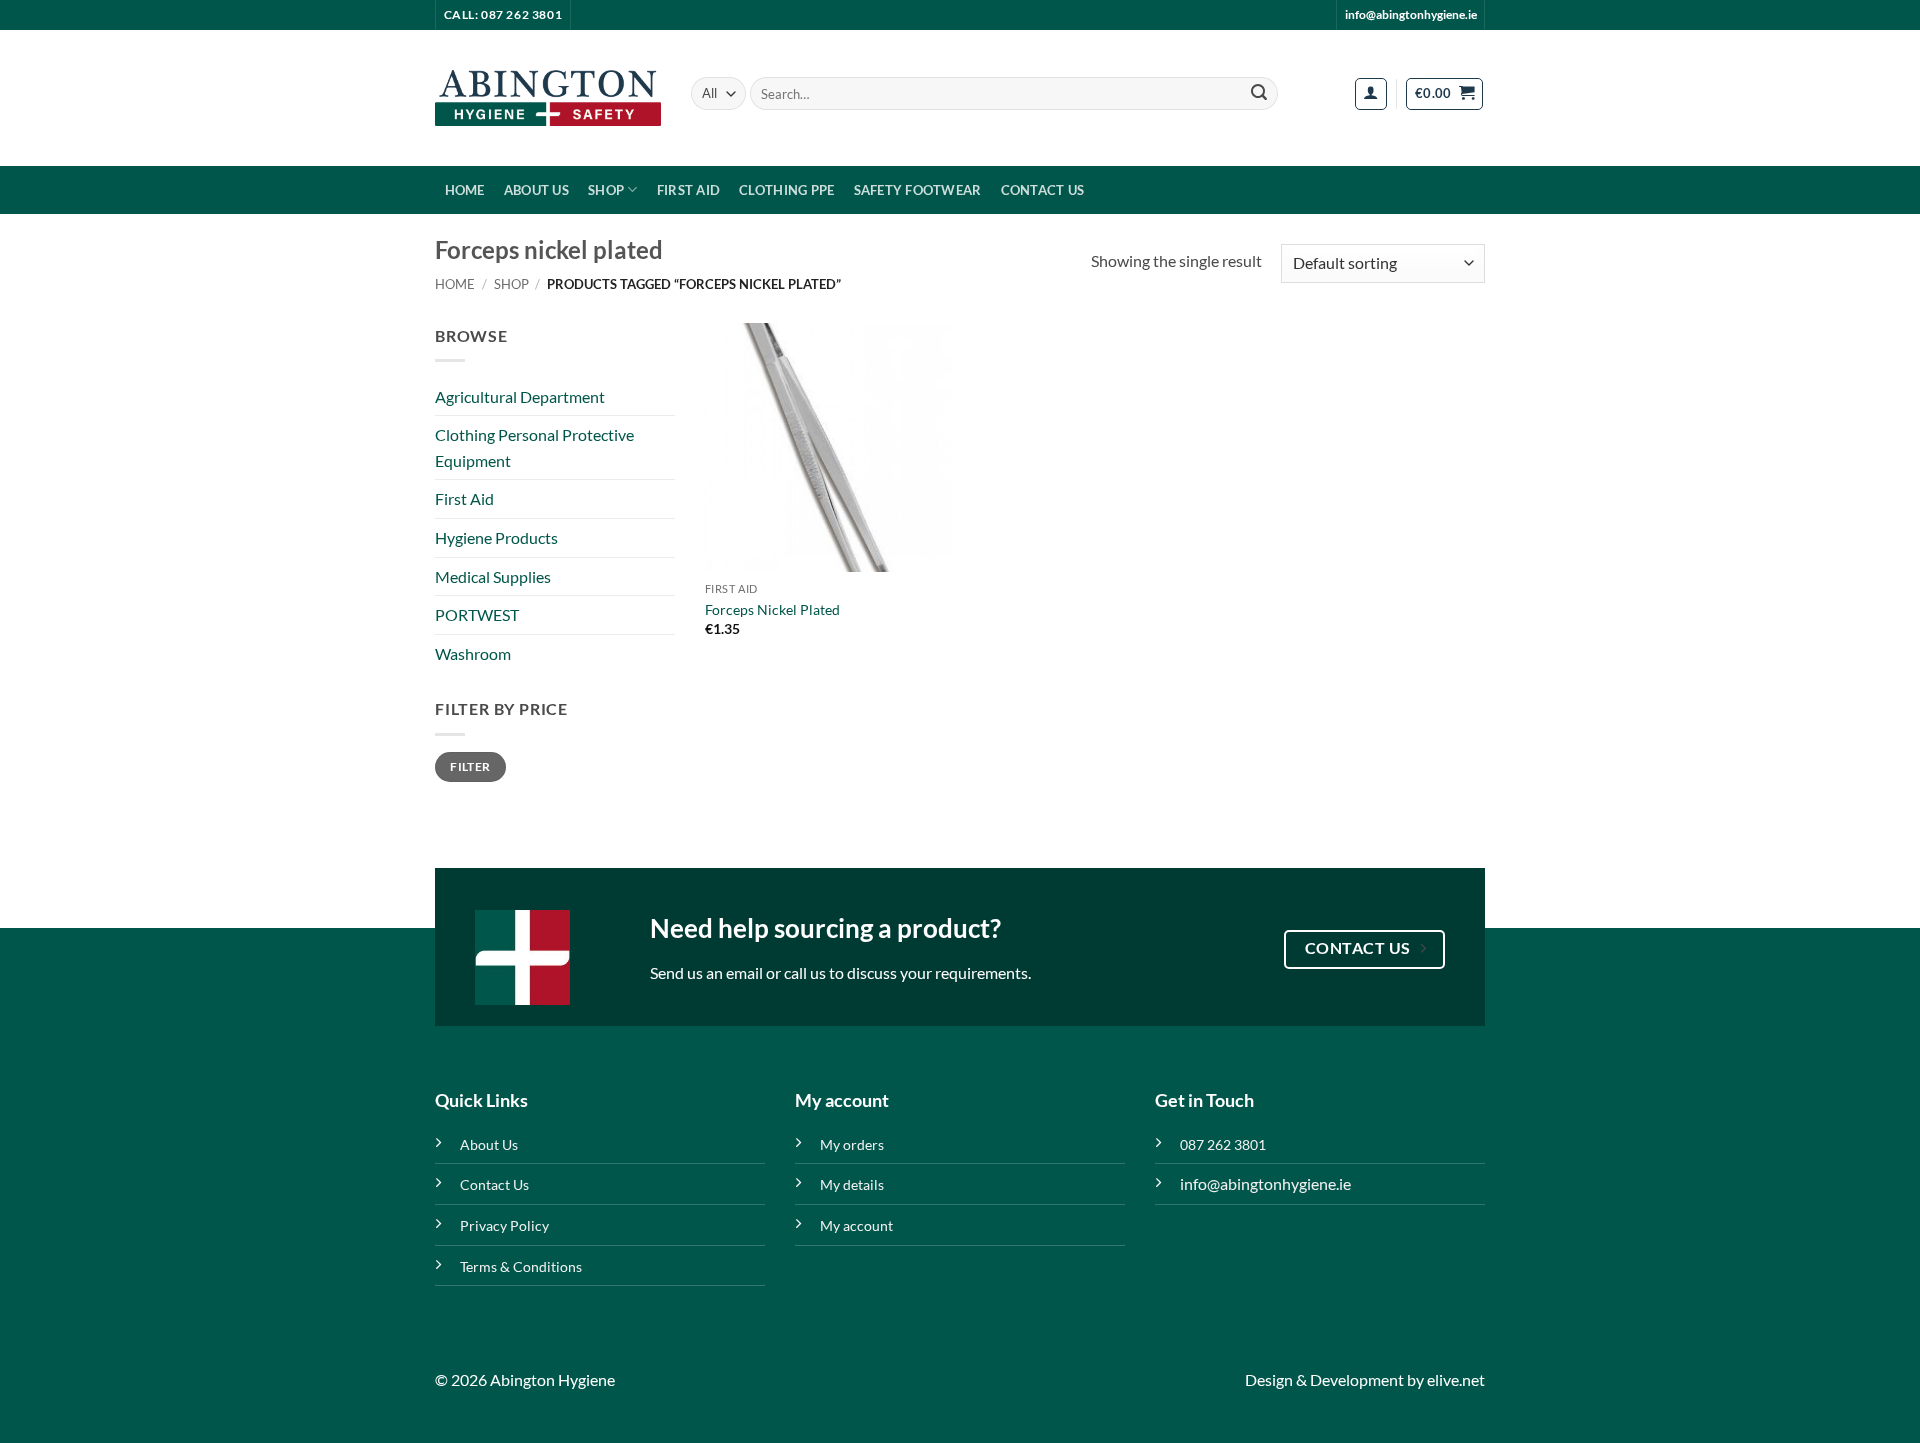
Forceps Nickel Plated (772, 609)
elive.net (1456, 1379)
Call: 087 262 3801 (503, 14)
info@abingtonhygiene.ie (1411, 14)
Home (465, 190)
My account (856, 1225)
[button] (1371, 94)
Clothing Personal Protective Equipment (534, 447)
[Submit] (1259, 94)
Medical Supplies (493, 576)
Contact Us (1043, 190)
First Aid (688, 190)
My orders (852, 1144)
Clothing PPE (786, 190)
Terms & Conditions (521, 1266)
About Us (536, 190)
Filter (470, 766)
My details (852, 1184)
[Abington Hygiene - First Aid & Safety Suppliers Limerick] (548, 98)
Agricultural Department (520, 396)
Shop (606, 190)
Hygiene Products (496, 537)
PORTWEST (477, 614)
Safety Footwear (918, 190)
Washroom (473, 653)
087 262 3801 (1223, 1144)
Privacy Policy (504, 1225)
